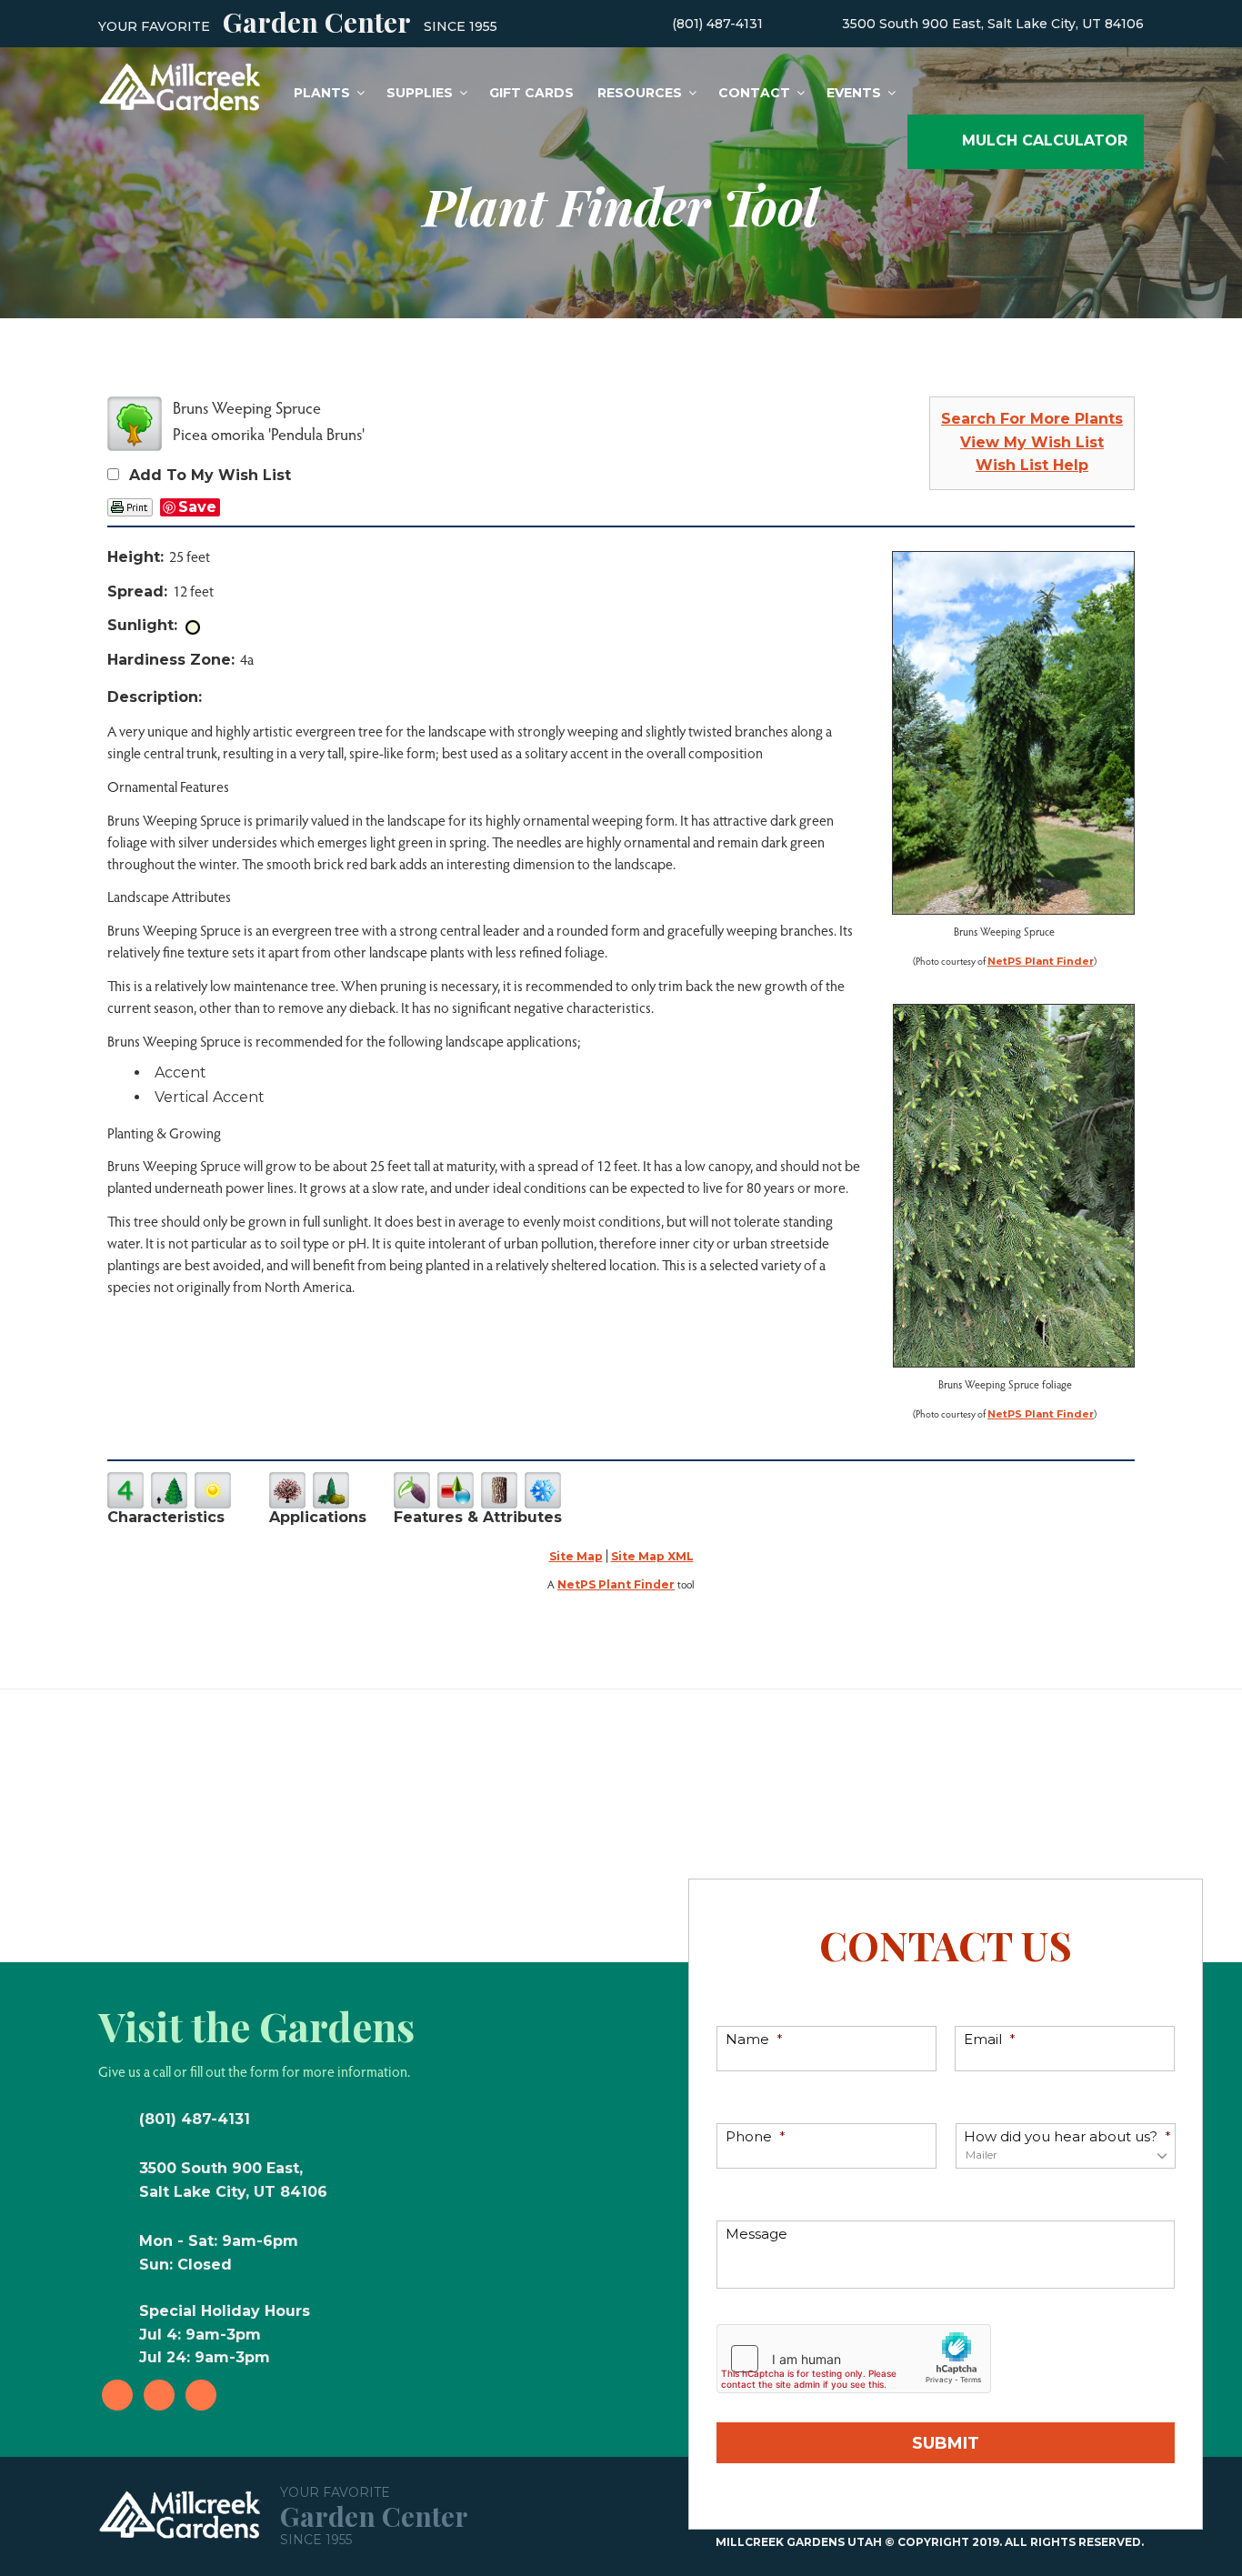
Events (854, 93)
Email (990, 2039)
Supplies (420, 93)
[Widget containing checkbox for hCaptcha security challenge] (854, 2359)
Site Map (576, 1556)
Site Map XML (652, 1556)
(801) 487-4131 (717, 24)
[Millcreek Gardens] (180, 85)
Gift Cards (531, 93)
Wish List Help (1032, 465)
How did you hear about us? (1067, 2136)
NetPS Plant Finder (1041, 961)
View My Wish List (1032, 442)
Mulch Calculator (1045, 140)
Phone (756, 2136)
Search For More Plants (1032, 419)
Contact (754, 93)
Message (756, 2234)
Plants (322, 93)
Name (754, 2039)
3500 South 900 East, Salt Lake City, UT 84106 (993, 24)
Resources (640, 93)
